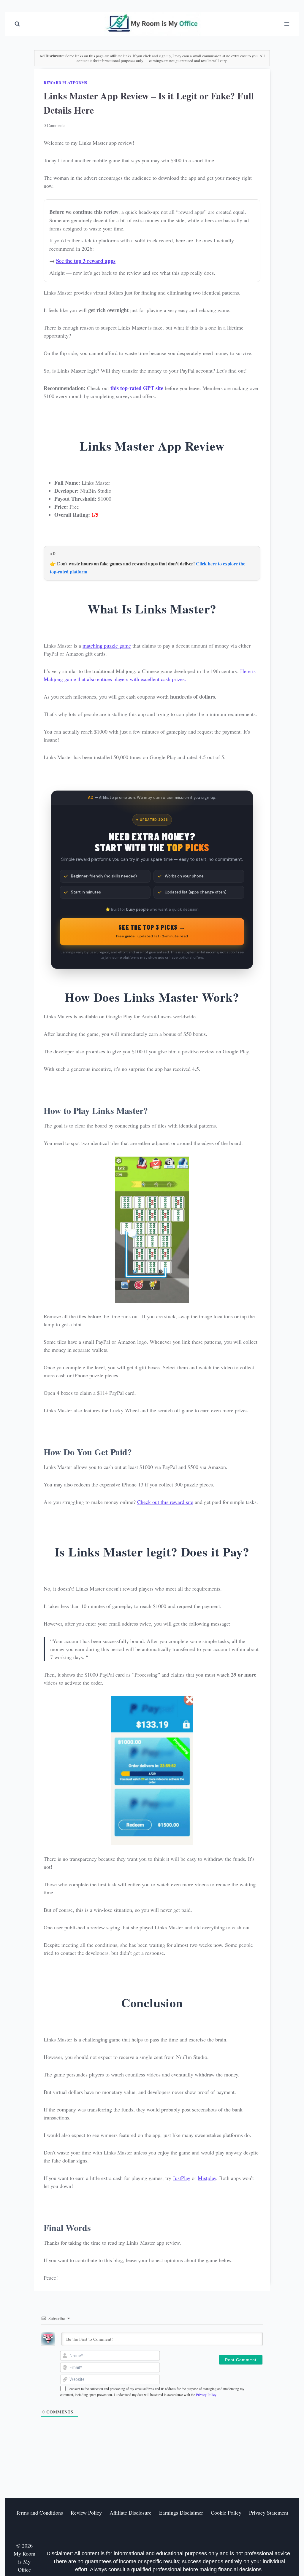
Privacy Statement (269, 2513)
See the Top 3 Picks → (152, 931)
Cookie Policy (226, 2513)
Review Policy (86, 2513)
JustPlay (182, 2178)
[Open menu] (287, 24)
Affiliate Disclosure (130, 2513)
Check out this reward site (165, 1502)
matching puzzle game (107, 645)
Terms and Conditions (39, 2513)
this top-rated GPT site (137, 388)
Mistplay (207, 2178)
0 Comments (54, 125)
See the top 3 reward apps (86, 261)
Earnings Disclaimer (181, 2513)
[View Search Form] (17, 24)
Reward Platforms (65, 82)
